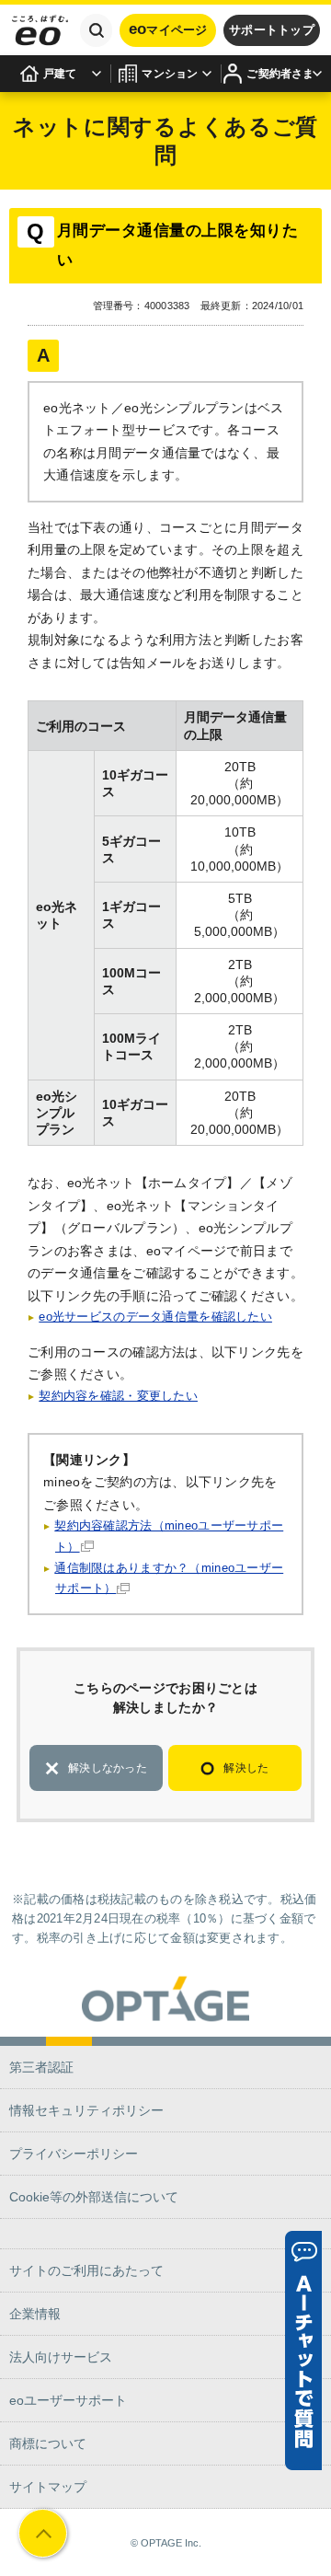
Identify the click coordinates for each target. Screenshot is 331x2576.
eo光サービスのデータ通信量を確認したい (155, 1317)
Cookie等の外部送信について (94, 2197)
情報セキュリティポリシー (86, 2110)
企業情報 (35, 2314)
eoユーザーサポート (68, 2400)
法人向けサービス (61, 2357)
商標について (48, 2443)
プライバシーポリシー (74, 2154)
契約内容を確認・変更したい (118, 1396)
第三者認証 (41, 2067)
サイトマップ (48, 2487)
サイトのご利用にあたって (86, 2270)
